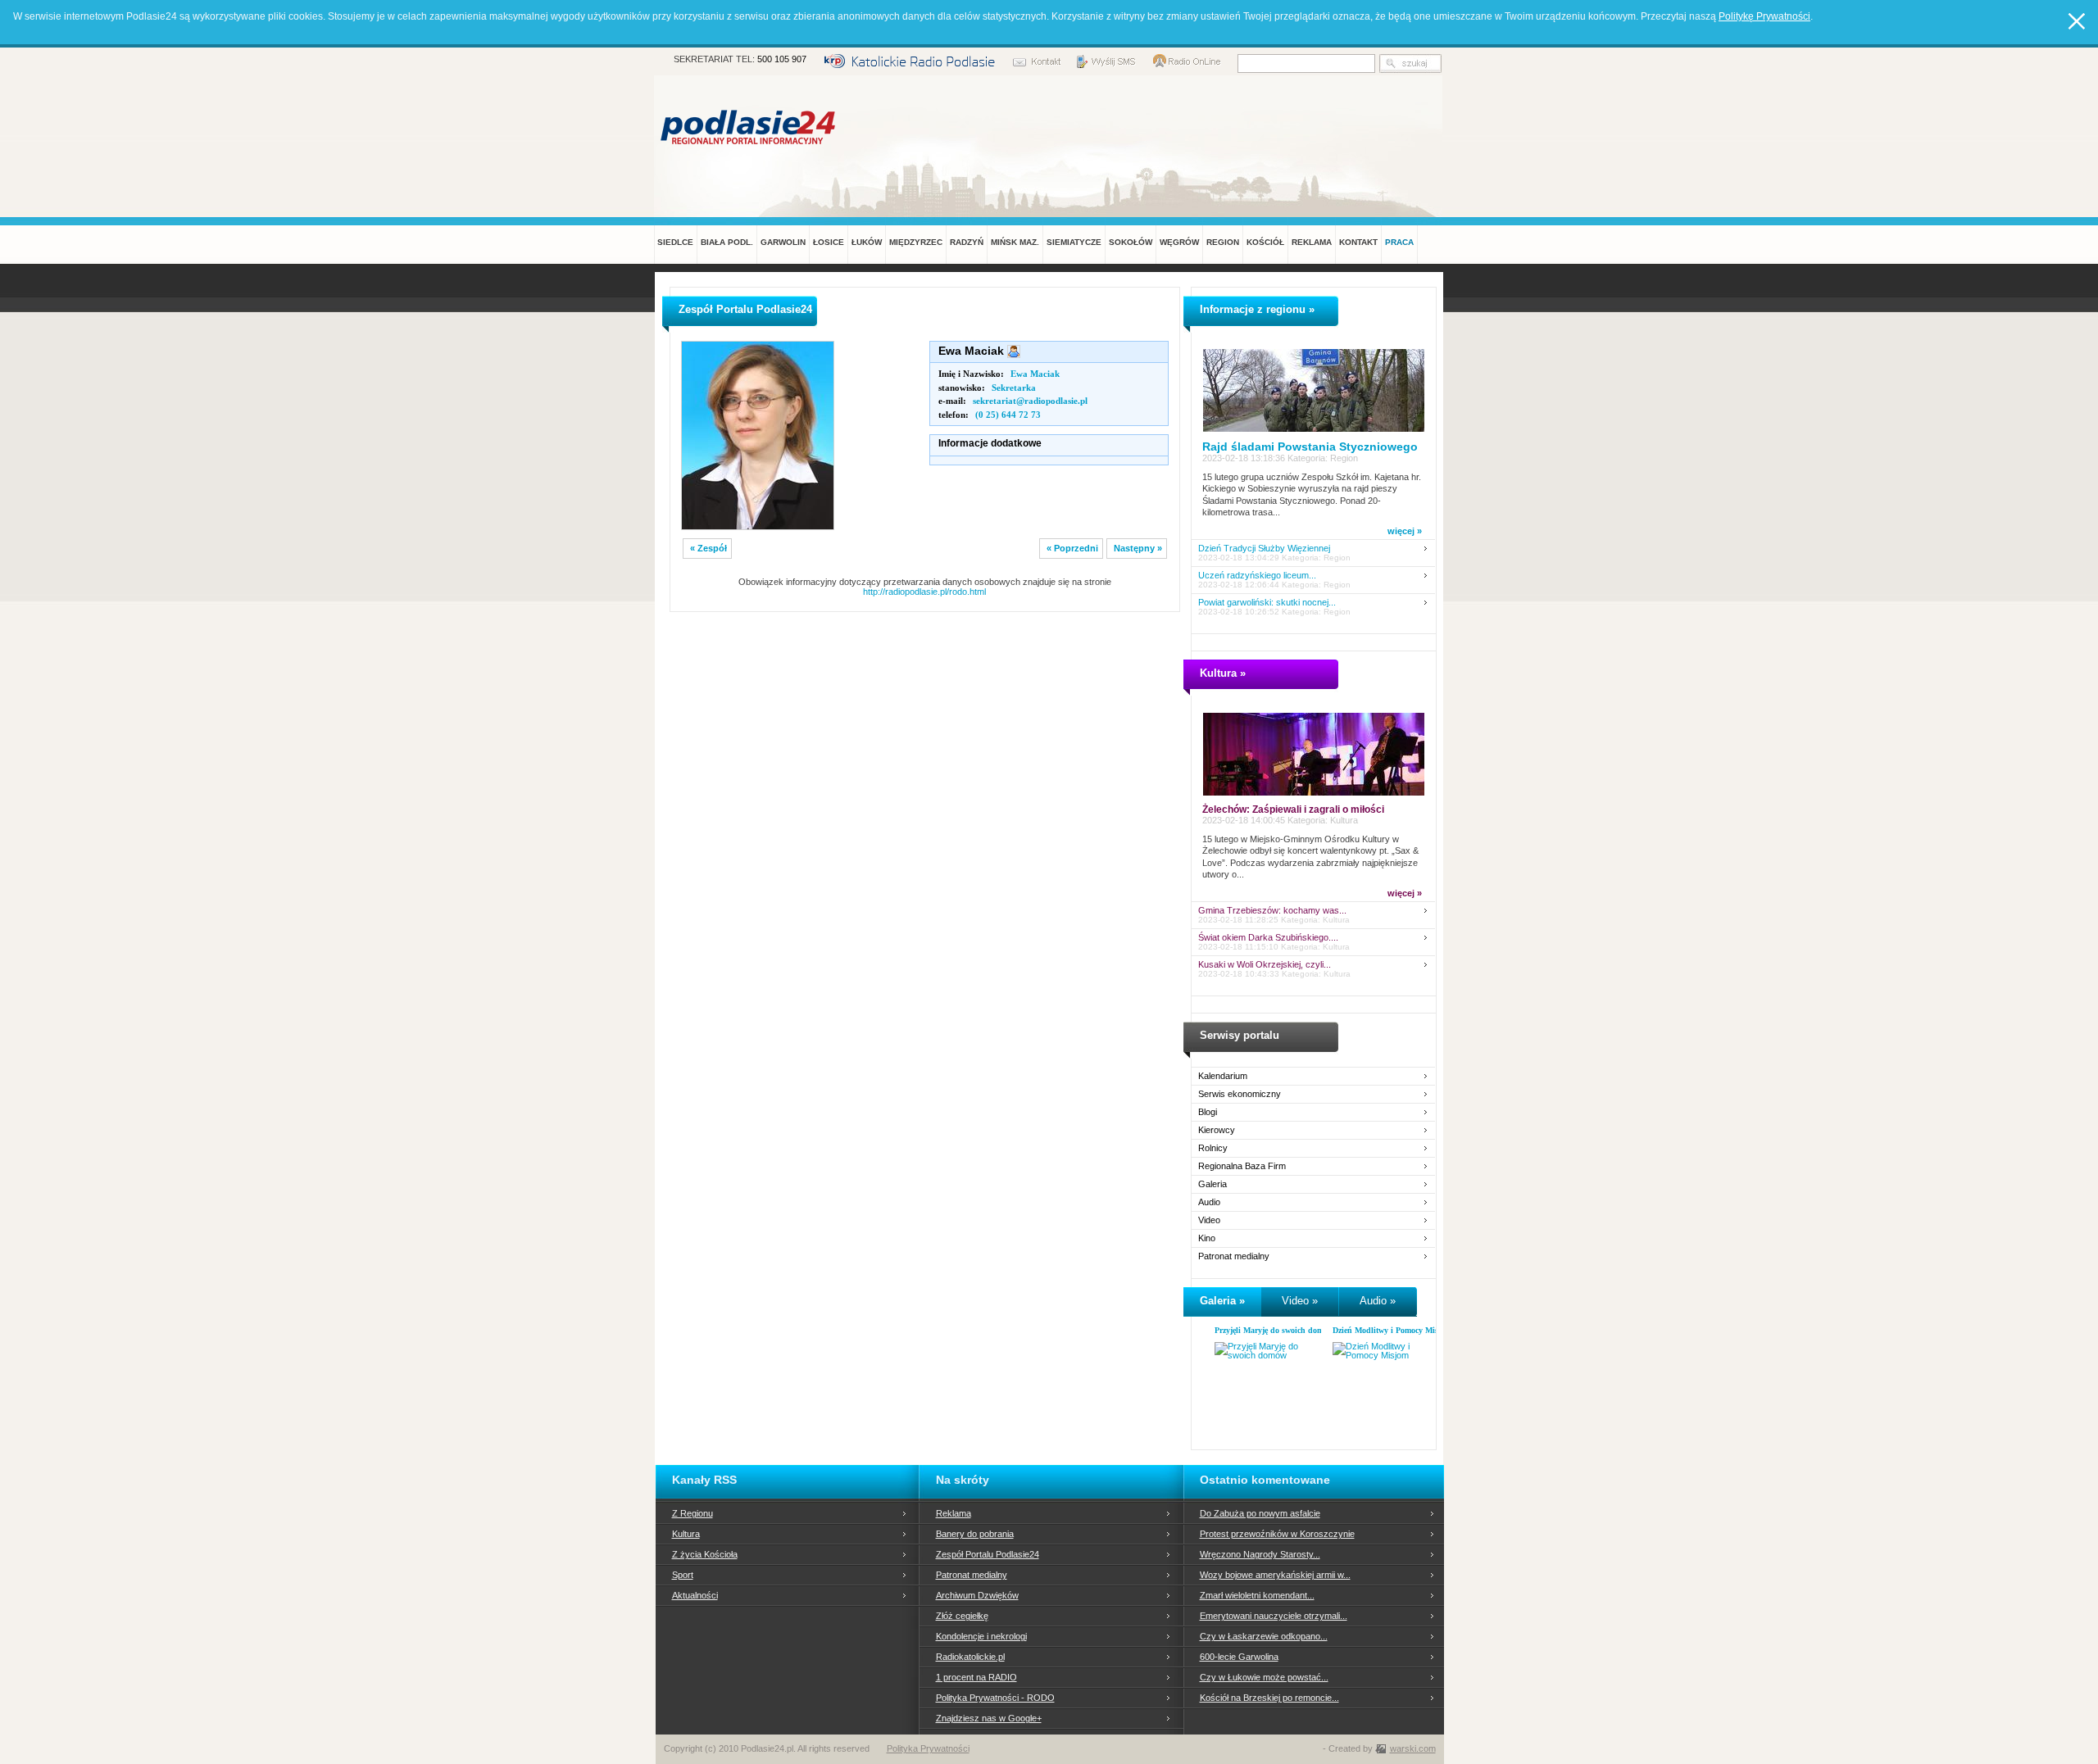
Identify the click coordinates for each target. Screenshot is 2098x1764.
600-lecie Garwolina (1239, 1657)
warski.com (1413, 1748)
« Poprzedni (1072, 548)
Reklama (954, 1513)
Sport (683, 1575)
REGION (1223, 242)
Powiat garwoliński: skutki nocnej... (1267, 603)
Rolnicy (1213, 1148)
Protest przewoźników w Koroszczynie (1277, 1534)
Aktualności (695, 1595)
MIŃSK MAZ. (1015, 242)
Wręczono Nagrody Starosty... (1260, 1554)
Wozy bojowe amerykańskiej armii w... (1275, 1575)
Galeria (1212, 1184)
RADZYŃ (967, 242)
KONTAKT (1358, 242)
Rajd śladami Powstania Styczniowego (1310, 447)
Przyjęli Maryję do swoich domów (1274, 1330)
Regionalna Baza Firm (1242, 1166)
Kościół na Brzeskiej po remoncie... (1269, 1698)
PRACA (1399, 242)
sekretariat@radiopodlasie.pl (1030, 401)
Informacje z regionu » (1257, 309)
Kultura (686, 1534)
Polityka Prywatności (928, 1748)
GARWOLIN (783, 242)
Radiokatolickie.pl (970, 1657)
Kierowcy (1217, 1130)
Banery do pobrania (975, 1534)
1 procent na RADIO (976, 1677)
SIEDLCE (675, 242)
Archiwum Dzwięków (977, 1595)
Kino (1207, 1238)
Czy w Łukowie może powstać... (1264, 1677)
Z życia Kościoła (705, 1554)
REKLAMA (1312, 242)
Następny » (1138, 548)
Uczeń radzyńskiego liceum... (1257, 576)
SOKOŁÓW (1131, 242)
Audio (1209, 1202)
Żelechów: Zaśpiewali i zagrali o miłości (1293, 809)
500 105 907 (782, 59)
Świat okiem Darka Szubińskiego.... (1268, 938)
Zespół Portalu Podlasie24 (988, 1554)
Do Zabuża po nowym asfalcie (1260, 1513)
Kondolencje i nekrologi (981, 1636)
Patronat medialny (1234, 1256)
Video (1209, 1220)
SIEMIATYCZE (1074, 242)
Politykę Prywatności (1764, 16)
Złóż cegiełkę (962, 1616)
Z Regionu (693, 1513)
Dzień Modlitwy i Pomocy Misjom (1392, 1330)
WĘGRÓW (1179, 242)
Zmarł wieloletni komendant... (1257, 1595)
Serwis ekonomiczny (1240, 1094)
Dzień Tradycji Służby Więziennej (1264, 549)
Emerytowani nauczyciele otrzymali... (1274, 1616)
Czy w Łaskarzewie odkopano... (1264, 1636)
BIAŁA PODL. (727, 242)
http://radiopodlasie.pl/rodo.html (924, 592)
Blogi (1208, 1112)
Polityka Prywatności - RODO (995, 1698)
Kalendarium (1223, 1076)
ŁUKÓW (867, 242)
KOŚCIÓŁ (1265, 242)
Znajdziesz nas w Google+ (989, 1718)
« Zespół (708, 548)
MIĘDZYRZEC (916, 242)
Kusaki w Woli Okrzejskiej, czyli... (1265, 965)
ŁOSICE (829, 242)
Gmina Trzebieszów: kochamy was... (1272, 911)
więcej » (1405, 531)
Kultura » (1223, 673)
